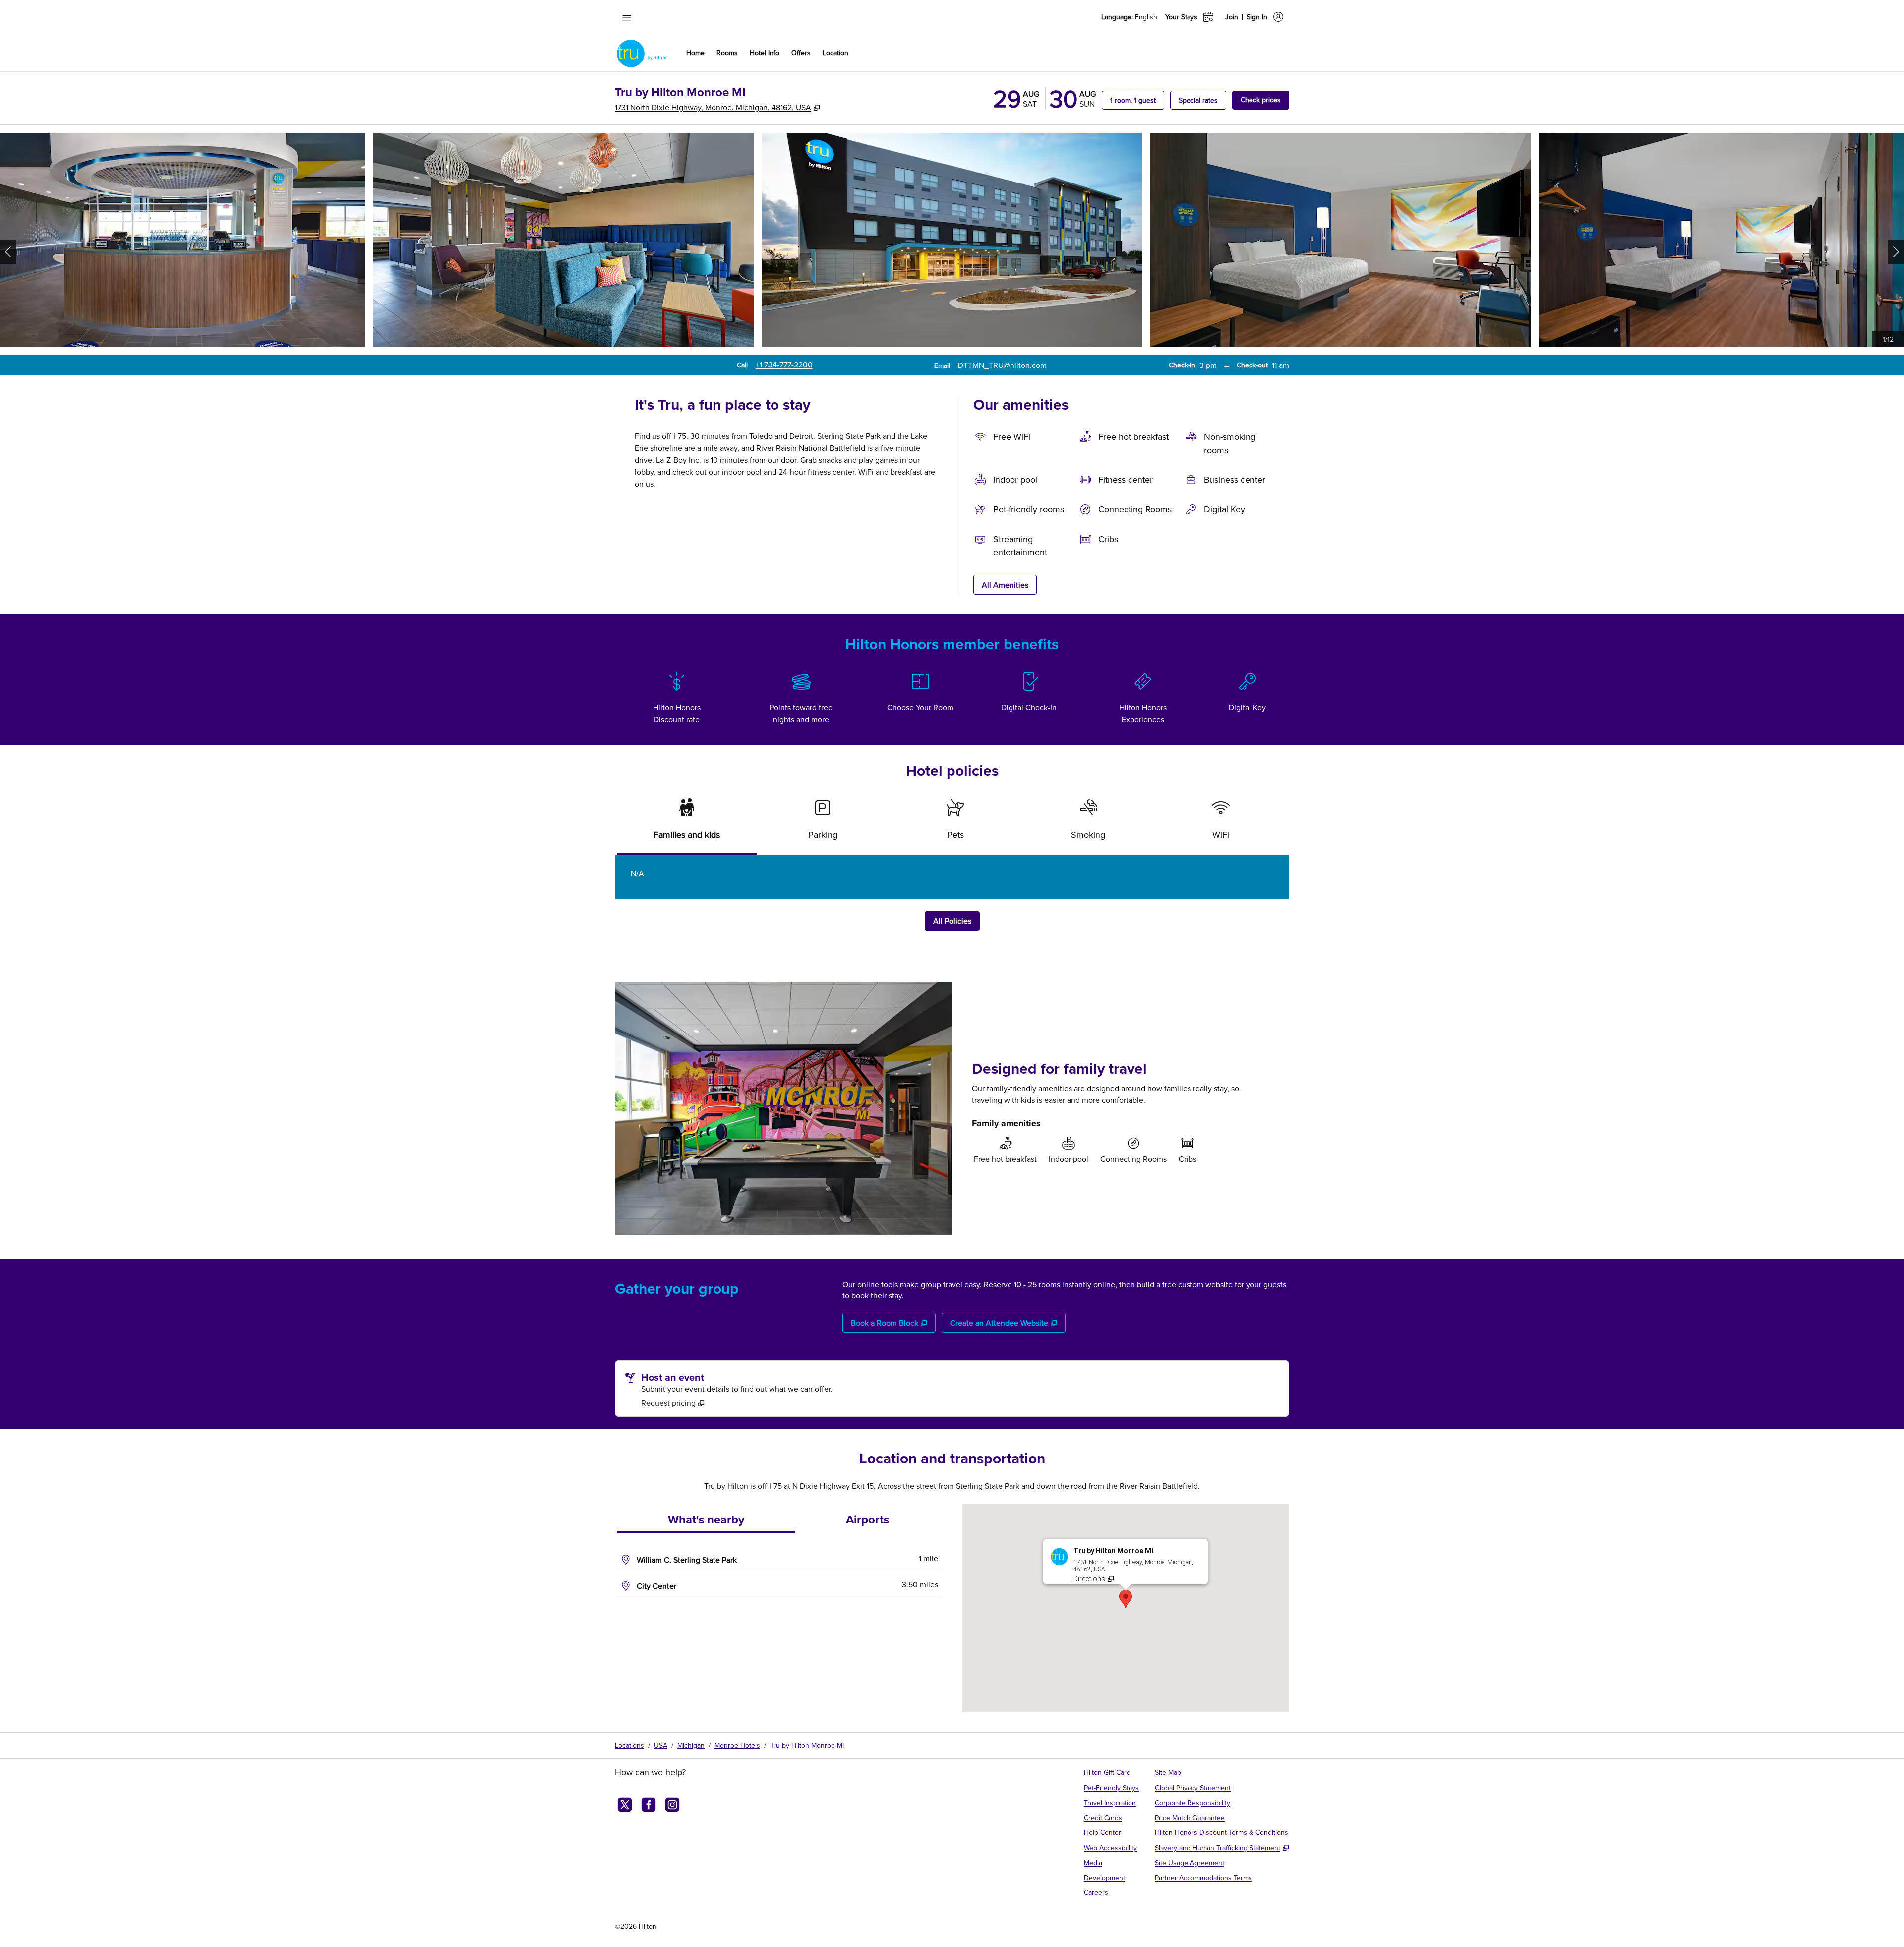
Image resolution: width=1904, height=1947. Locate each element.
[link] (784, 365)
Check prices (1265, 99)
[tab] (687, 823)
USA (661, 1745)
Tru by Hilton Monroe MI (807, 1745)
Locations (629, 1745)
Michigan (691, 1745)
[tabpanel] (952, 877)
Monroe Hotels (737, 1745)
